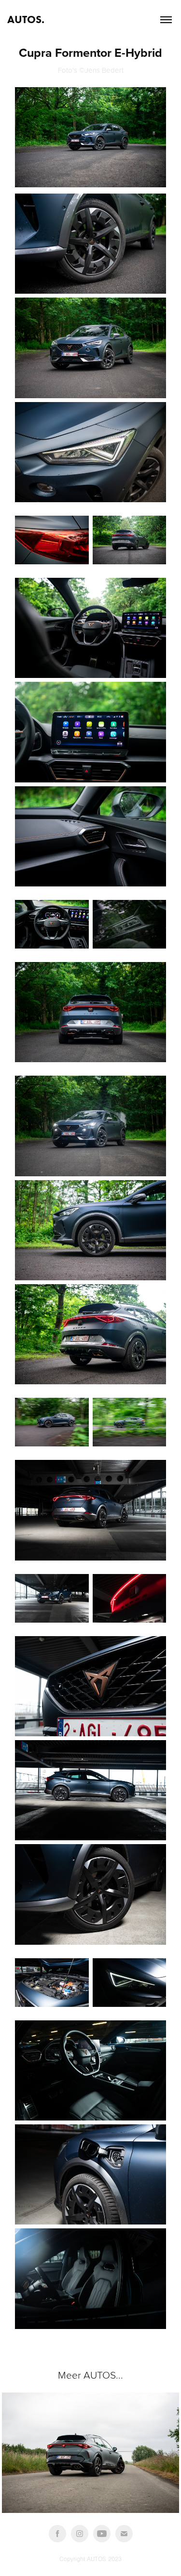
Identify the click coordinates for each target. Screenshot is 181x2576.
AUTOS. (26, 20)
